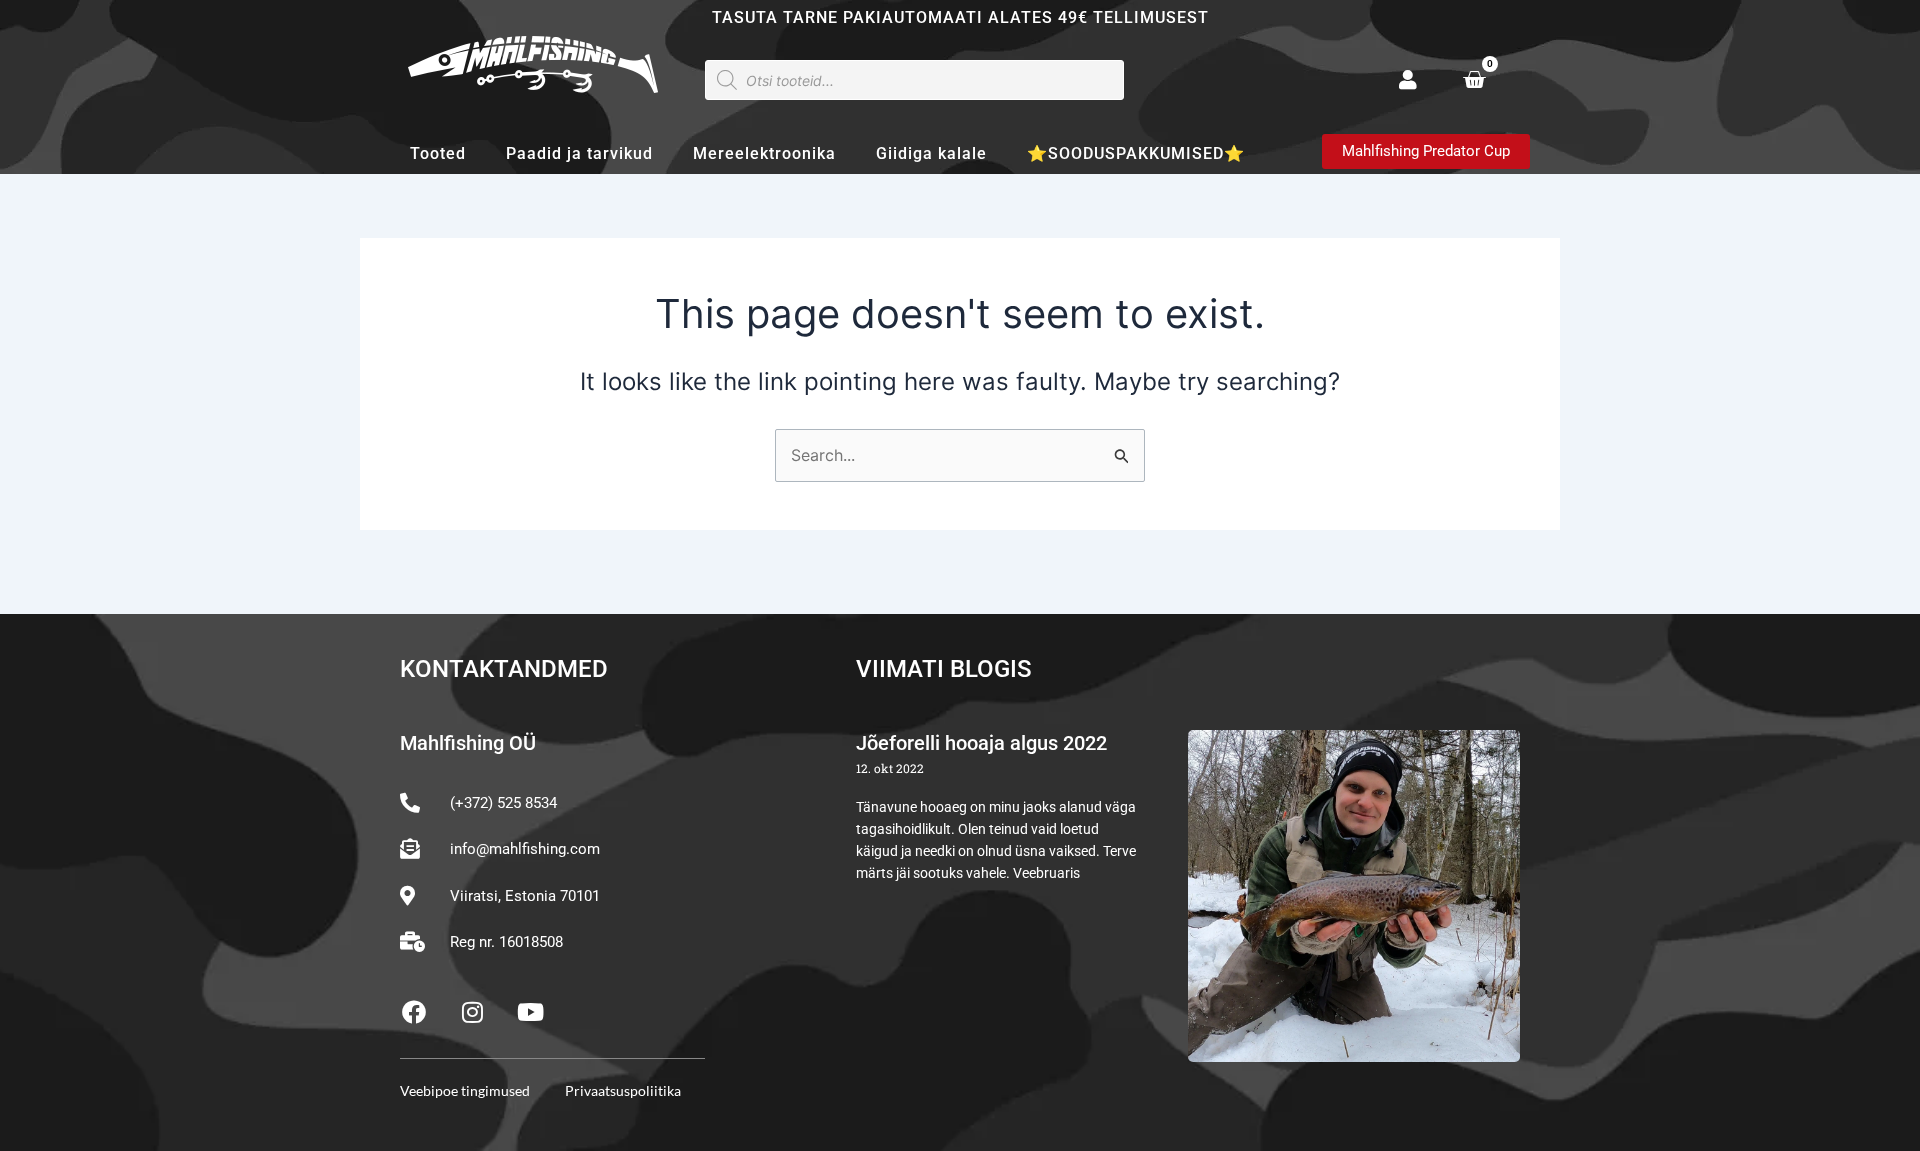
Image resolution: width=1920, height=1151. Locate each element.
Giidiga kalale (931, 153)
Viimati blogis (944, 669)
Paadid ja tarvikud (579, 153)
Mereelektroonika (764, 153)
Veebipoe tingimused (465, 1090)
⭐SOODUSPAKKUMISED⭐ (1136, 153)
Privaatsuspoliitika (623, 1090)
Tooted (438, 153)
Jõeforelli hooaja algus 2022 (981, 743)
